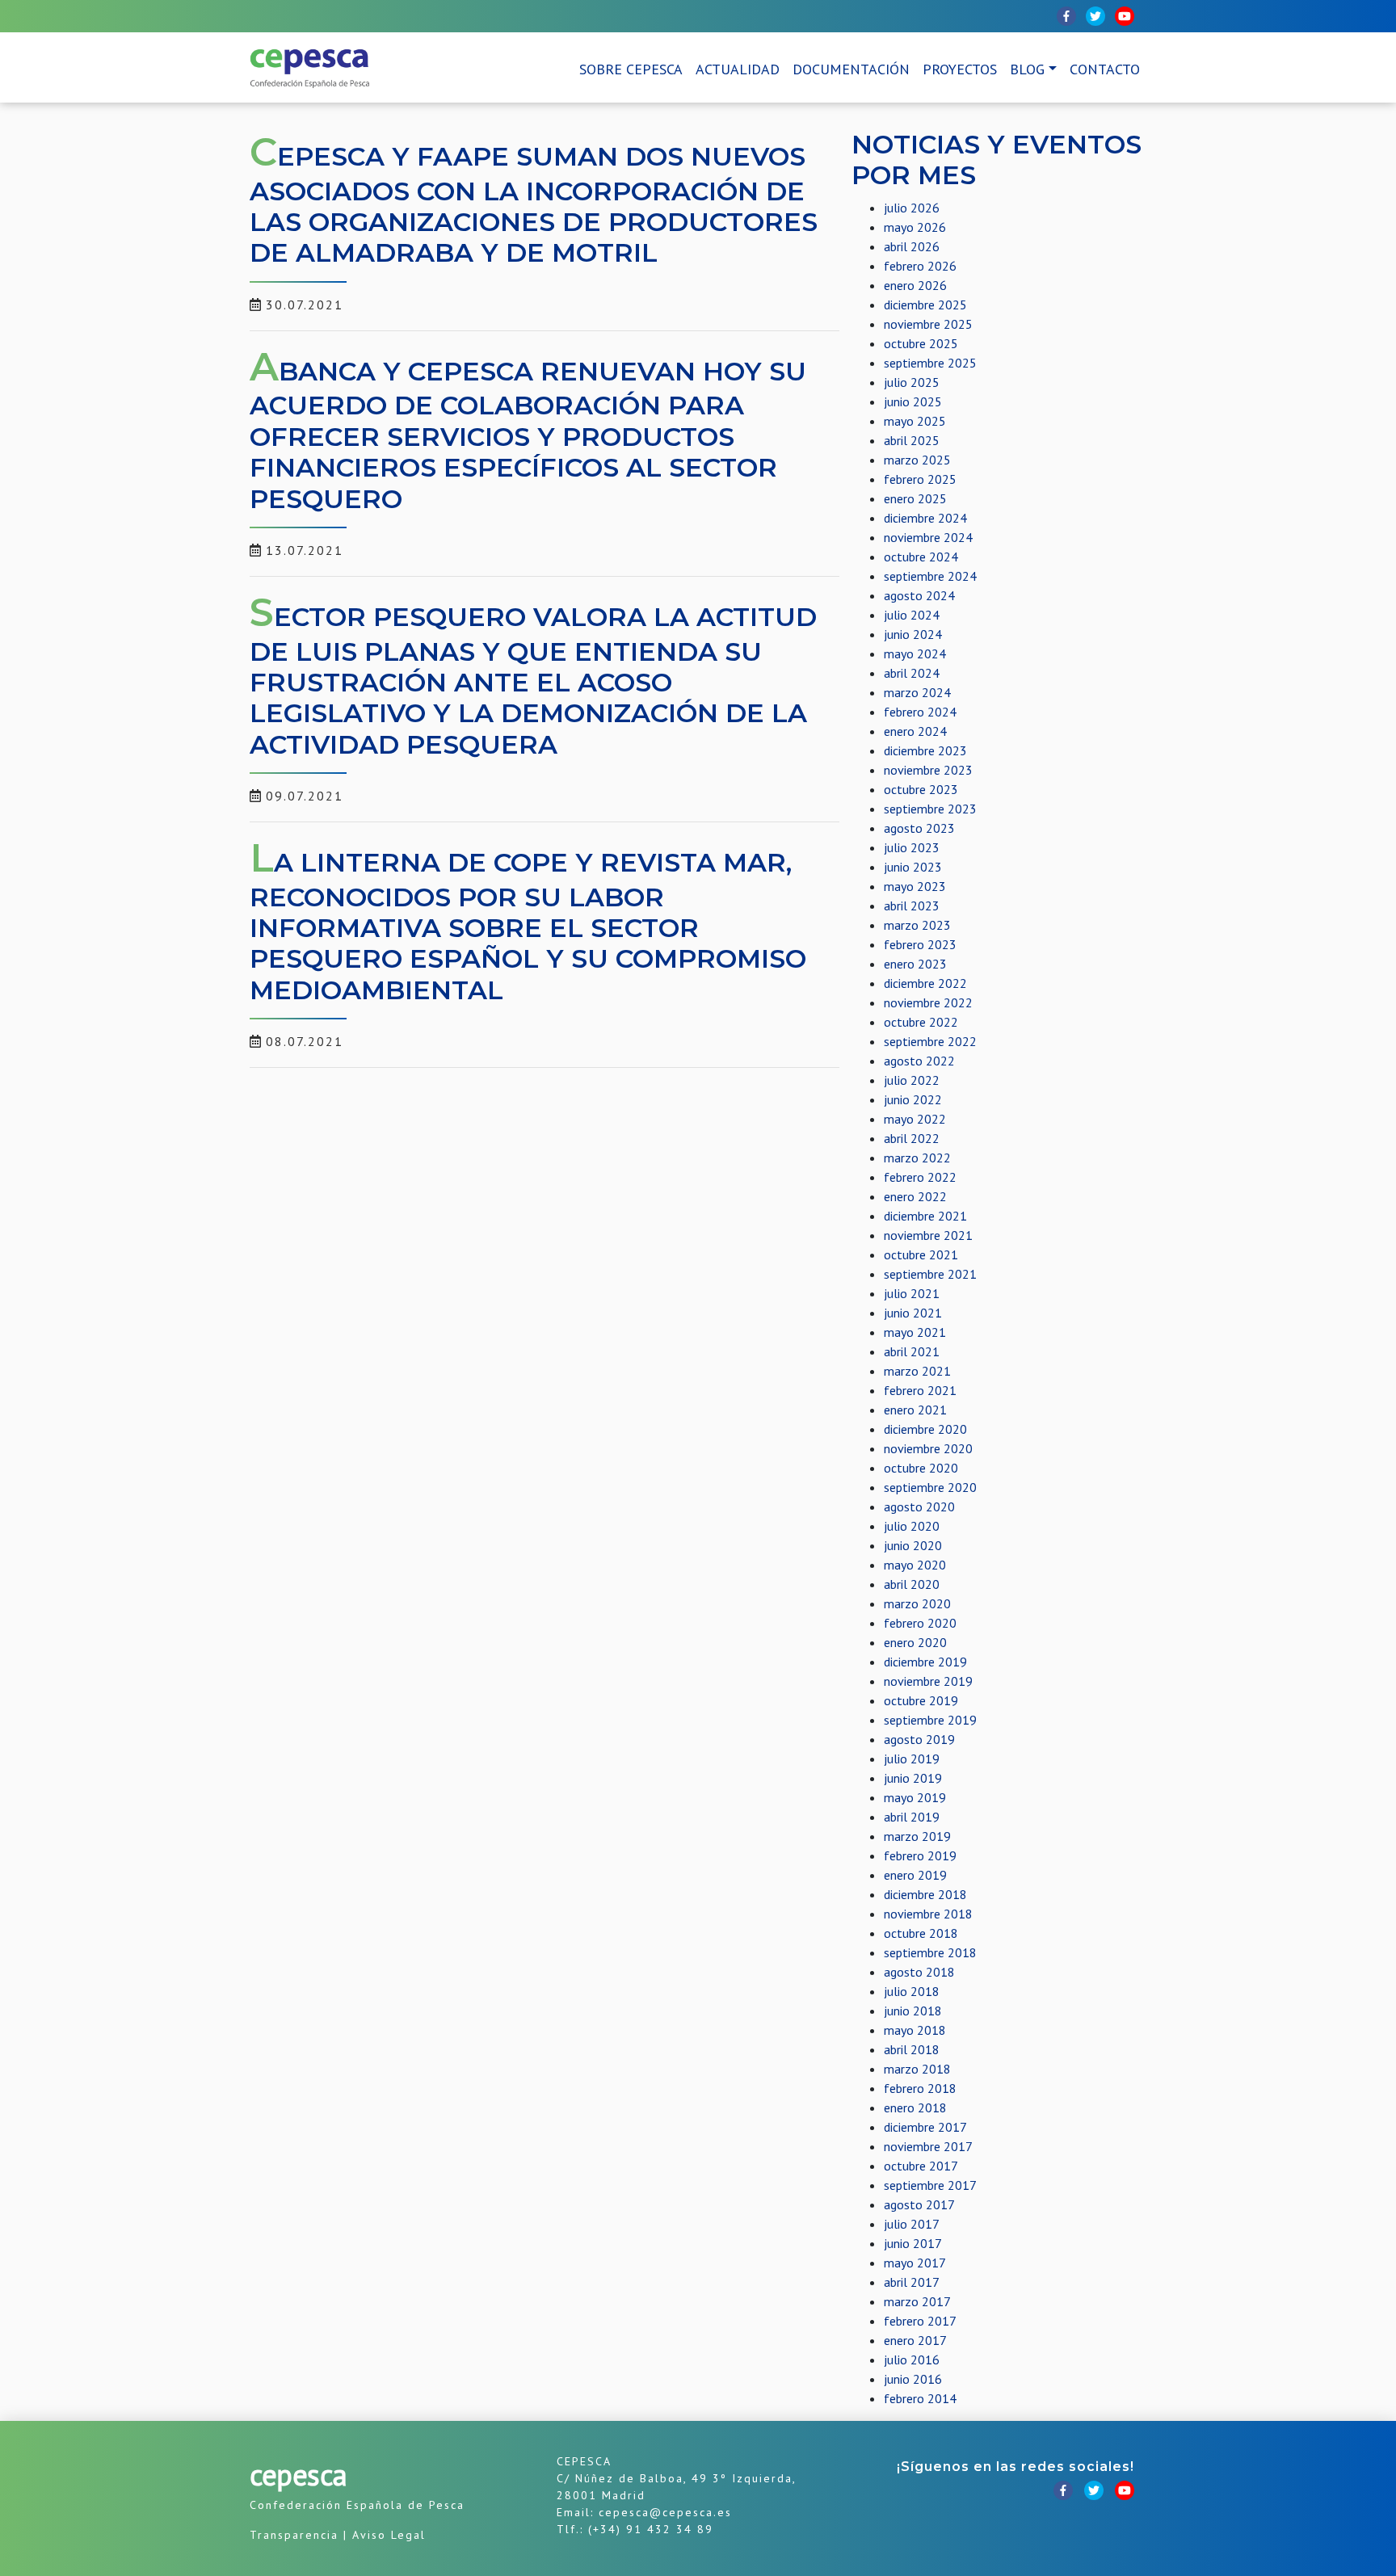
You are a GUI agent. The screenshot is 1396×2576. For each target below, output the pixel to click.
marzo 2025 (917, 460)
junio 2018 (913, 2011)
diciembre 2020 (925, 1429)
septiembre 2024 (930, 576)
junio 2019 (913, 1778)
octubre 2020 (921, 1468)
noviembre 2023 (928, 770)
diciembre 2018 (925, 1894)
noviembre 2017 (928, 2146)
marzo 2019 (917, 1836)
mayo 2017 (915, 2263)
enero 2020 (915, 1642)
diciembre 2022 (925, 983)
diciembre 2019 (925, 1662)
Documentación (851, 69)
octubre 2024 (921, 557)
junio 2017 (913, 2243)
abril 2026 (912, 246)
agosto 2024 (919, 595)
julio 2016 (912, 2360)
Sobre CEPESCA (631, 69)
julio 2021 (912, 1293)
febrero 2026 (920, 266)
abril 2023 (912, 906)
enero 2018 (915, 2107)
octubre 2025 (921, 343)
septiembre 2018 (930, 1952)
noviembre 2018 (928, 1914)
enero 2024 (915, 731)
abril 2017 (912, 2282)
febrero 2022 (920, 1177)
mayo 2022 (915, 1119)
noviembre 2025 (928, 324)
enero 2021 (915, 1410)
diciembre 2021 (925, 1216)
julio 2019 (912, 1759)
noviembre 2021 (928, 1235)
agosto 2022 (919, 1061)
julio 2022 (912, 1080)
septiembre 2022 (930, 1041)
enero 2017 (915, 2340)
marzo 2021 (917, 1371)
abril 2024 (912, 673)
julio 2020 (912, 1526)
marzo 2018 (917, 2069)
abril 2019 (912, 1817)
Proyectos (960, 69)
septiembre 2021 (930, 1274)
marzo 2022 (917, 1158)
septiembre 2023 (930, 809)
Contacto (1105, 69)
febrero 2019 (920, 1855)
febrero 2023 (920, 944)
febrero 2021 (920, 1390)
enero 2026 (915, 285)
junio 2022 (913, 1099)
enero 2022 (915, 1196)
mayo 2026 (915, 227)
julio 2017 (912, 2224)
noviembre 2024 (928, 537)
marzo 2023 (917, 925)
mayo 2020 (915, 1565)
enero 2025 (915, 498)
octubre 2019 (921, 1700)
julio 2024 (912, 615)
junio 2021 (913, 1313)
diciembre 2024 (925, 518)
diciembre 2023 (925, 750)
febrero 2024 (920, 712)
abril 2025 (912, 440)
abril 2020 (912, 1584)
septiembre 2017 (930, 2185)
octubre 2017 (921, 2166)
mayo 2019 (915, 1797)
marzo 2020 (917, 1603)
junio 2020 (913, 1545)
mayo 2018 (915, 2030)
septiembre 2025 (930, 363)
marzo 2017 (917, 2301)
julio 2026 (912, 208)
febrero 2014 (920, 2398)
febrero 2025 (920, 479)
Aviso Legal (389, 2535)
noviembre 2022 (928, 1002)
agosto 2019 (919, 1739)
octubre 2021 (921, 1254)
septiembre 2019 (930, 1720)
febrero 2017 (920, 2321)
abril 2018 (912, 2049)
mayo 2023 (915, 886)
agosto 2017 (919, 2204)
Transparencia (294, 2535)
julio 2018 (912, 1991)
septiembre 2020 (930, 1487)
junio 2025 (913, 401)
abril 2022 (912, 1138)
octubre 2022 (921, 1022)
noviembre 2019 (928, 1681)
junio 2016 (913, 2379)
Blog (1027, 69)
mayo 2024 (915, 653)
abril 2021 (912, 1351)
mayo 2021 (915, 1332)
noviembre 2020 (928, 1448)
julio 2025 (912, 382)
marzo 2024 (917, 692)
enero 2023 (915, 964)
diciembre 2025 (925, 305)
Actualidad (738, 69)
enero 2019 (915, 1875)
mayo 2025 (915, 421)
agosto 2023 (919, 828)
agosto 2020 (919, 1507)
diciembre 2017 (925, 2127)
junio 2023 (913, 867)
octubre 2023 (921, 789)
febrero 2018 (920, 2088)
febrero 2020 (920, 1623)
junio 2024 (913, 634)
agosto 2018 (919, 1972)
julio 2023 (912, 847)
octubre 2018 (921, 1933)
